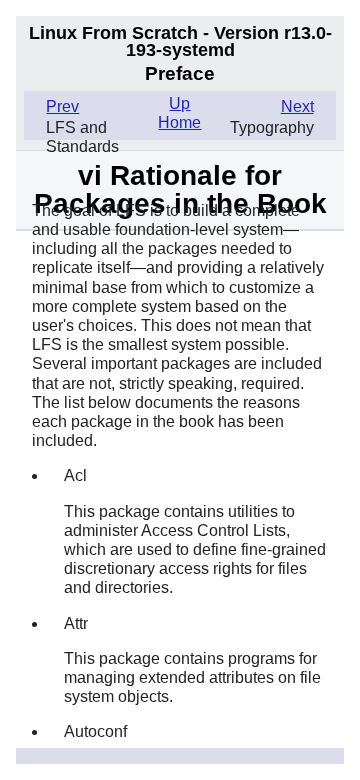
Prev (62, 106)
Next (297, 106)
